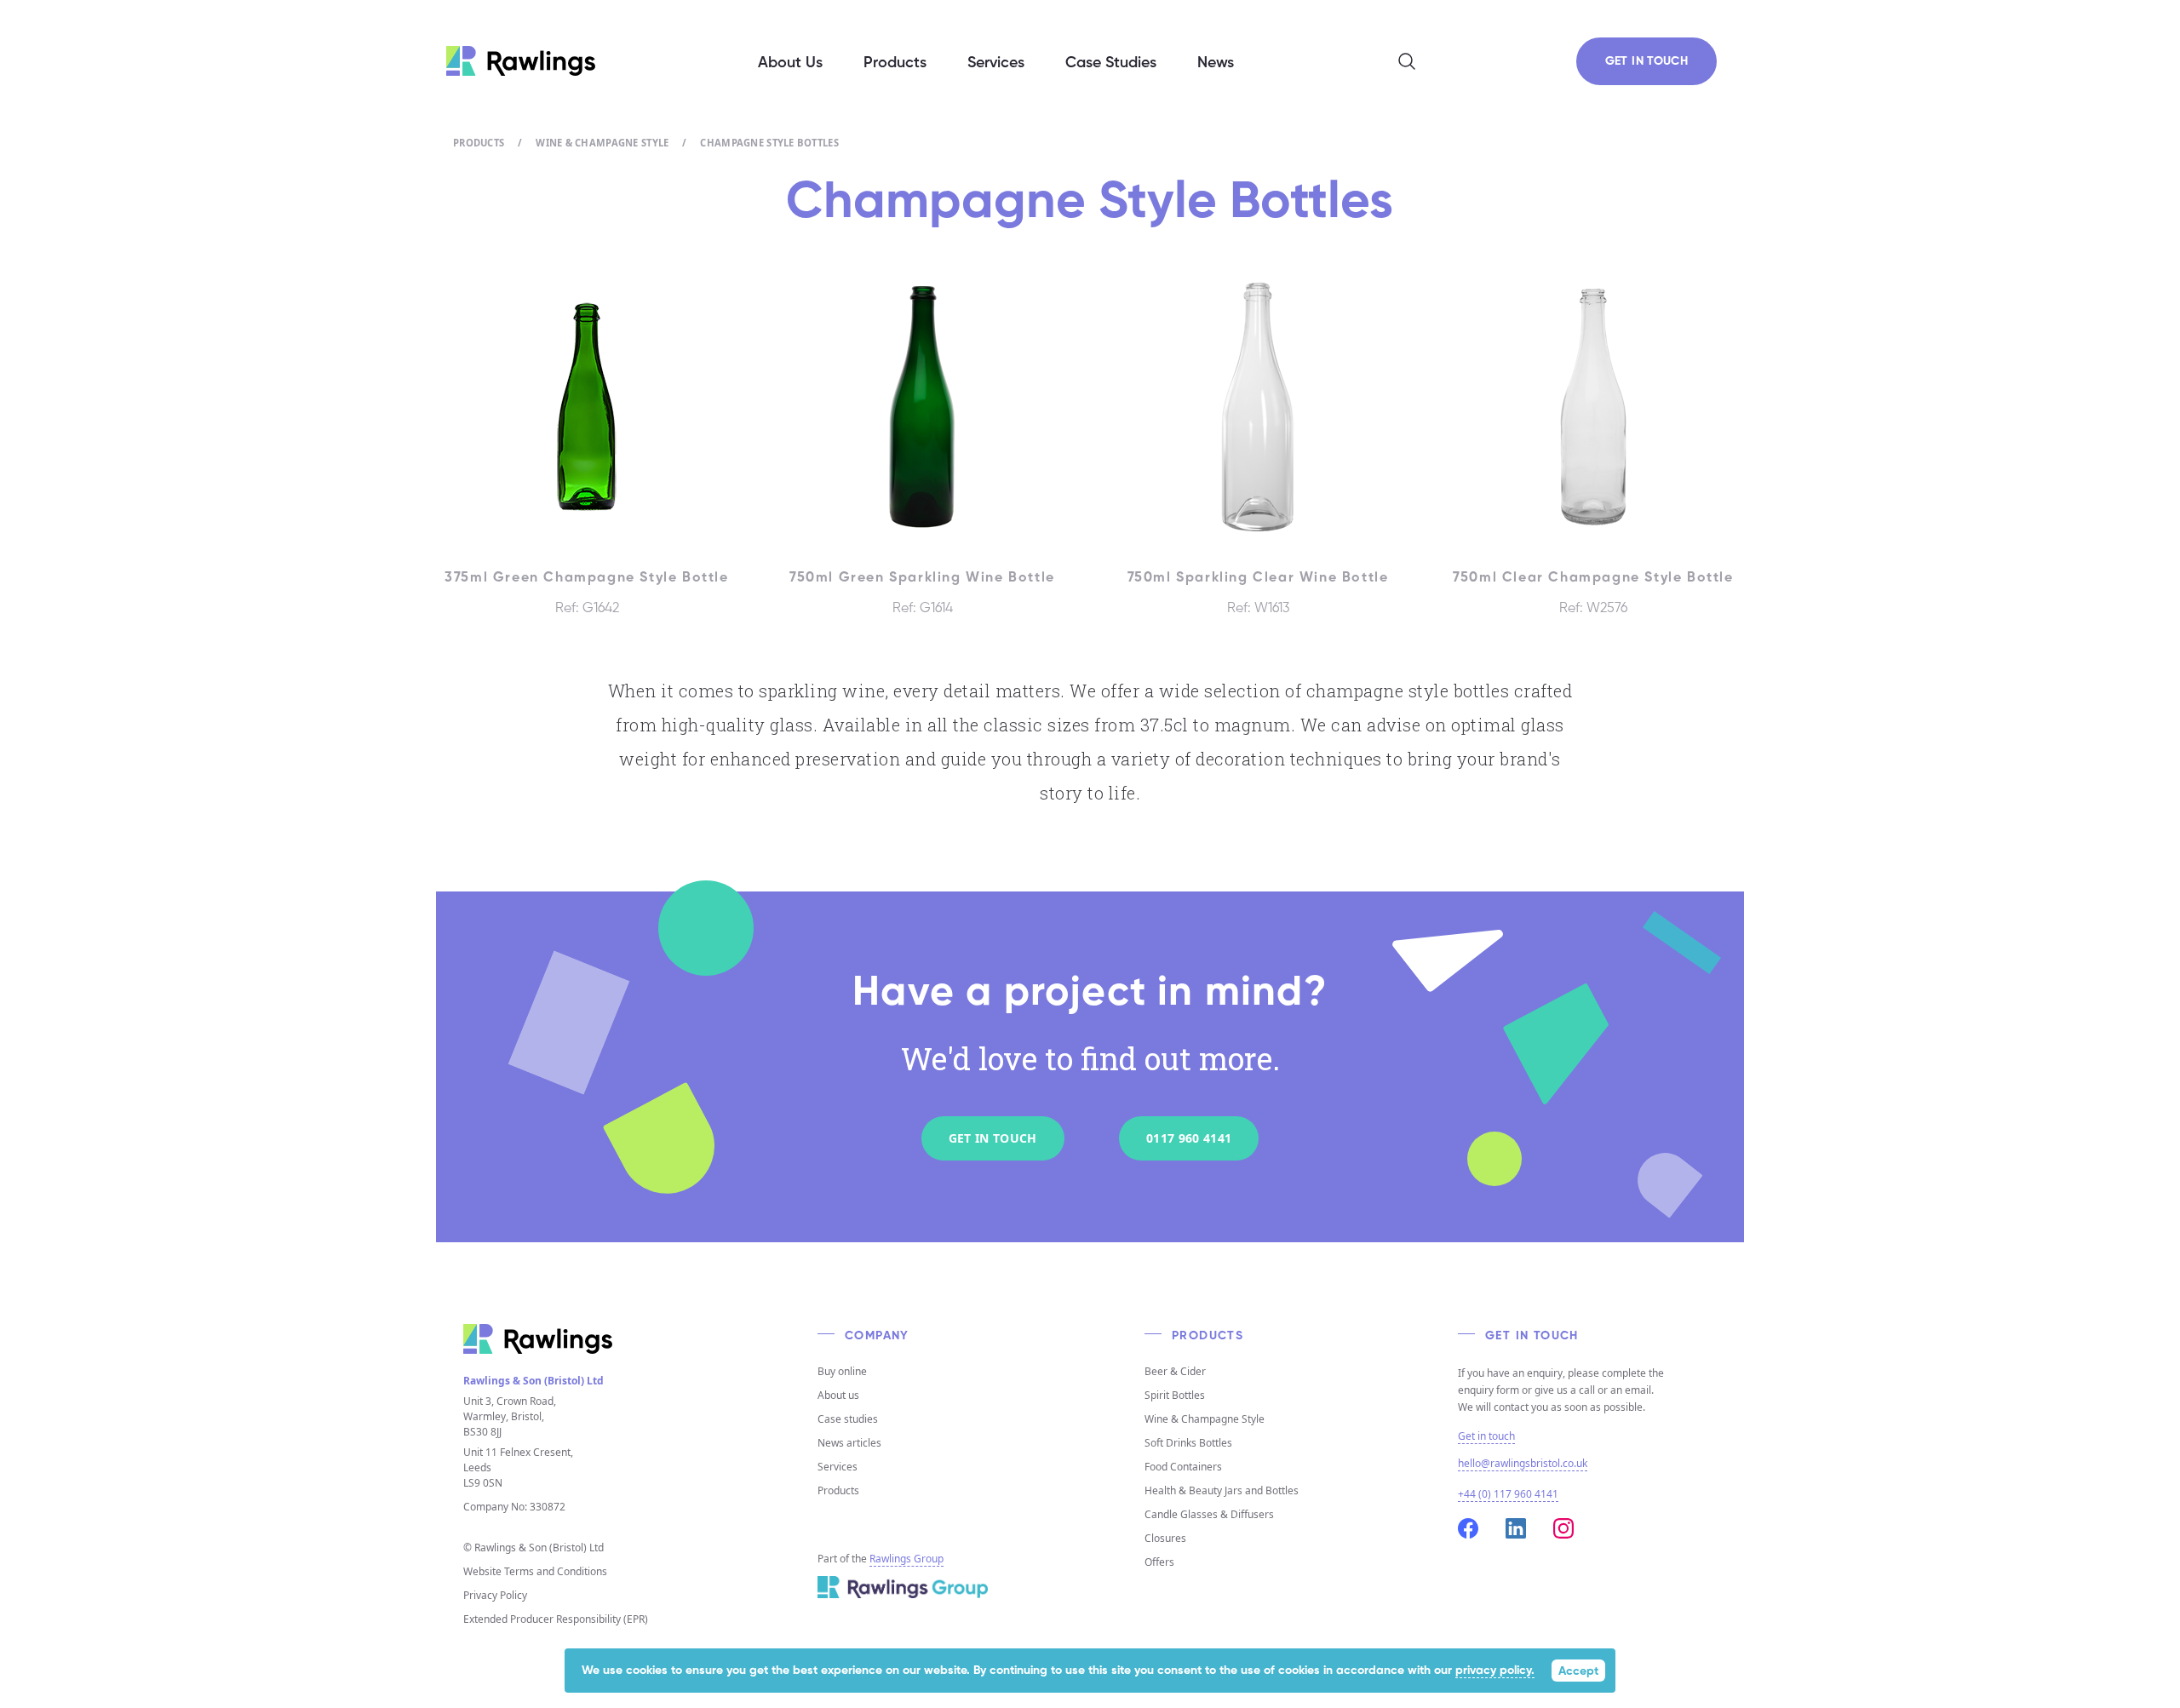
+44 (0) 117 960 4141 (1508, 1494)
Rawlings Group (906, 1559)
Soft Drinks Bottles (1188, 1443)
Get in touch (1486, 1436)
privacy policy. (1495, 1671)
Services (838, 1467)
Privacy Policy (495, 1595)
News (1216, 63)
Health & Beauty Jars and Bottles (1222, 1490)
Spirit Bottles (1175, 1395)
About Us (790, 63)
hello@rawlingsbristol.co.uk (1523, 1463)
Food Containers (1183, 1467)
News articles (849, 1443)
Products (479, 143)
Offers (1159, 1562)
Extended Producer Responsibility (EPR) (556, 1619)
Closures (1165, 1538)
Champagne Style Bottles (769, 143)
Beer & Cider (1175, 1371)
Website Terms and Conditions (535, 1571)
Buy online (842, 1371)
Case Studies (1111, 63)
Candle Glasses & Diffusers (1209, 1514)
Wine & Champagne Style (602, 143)
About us (838, 1395)
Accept (1578, 1671)
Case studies (848, 1419)
